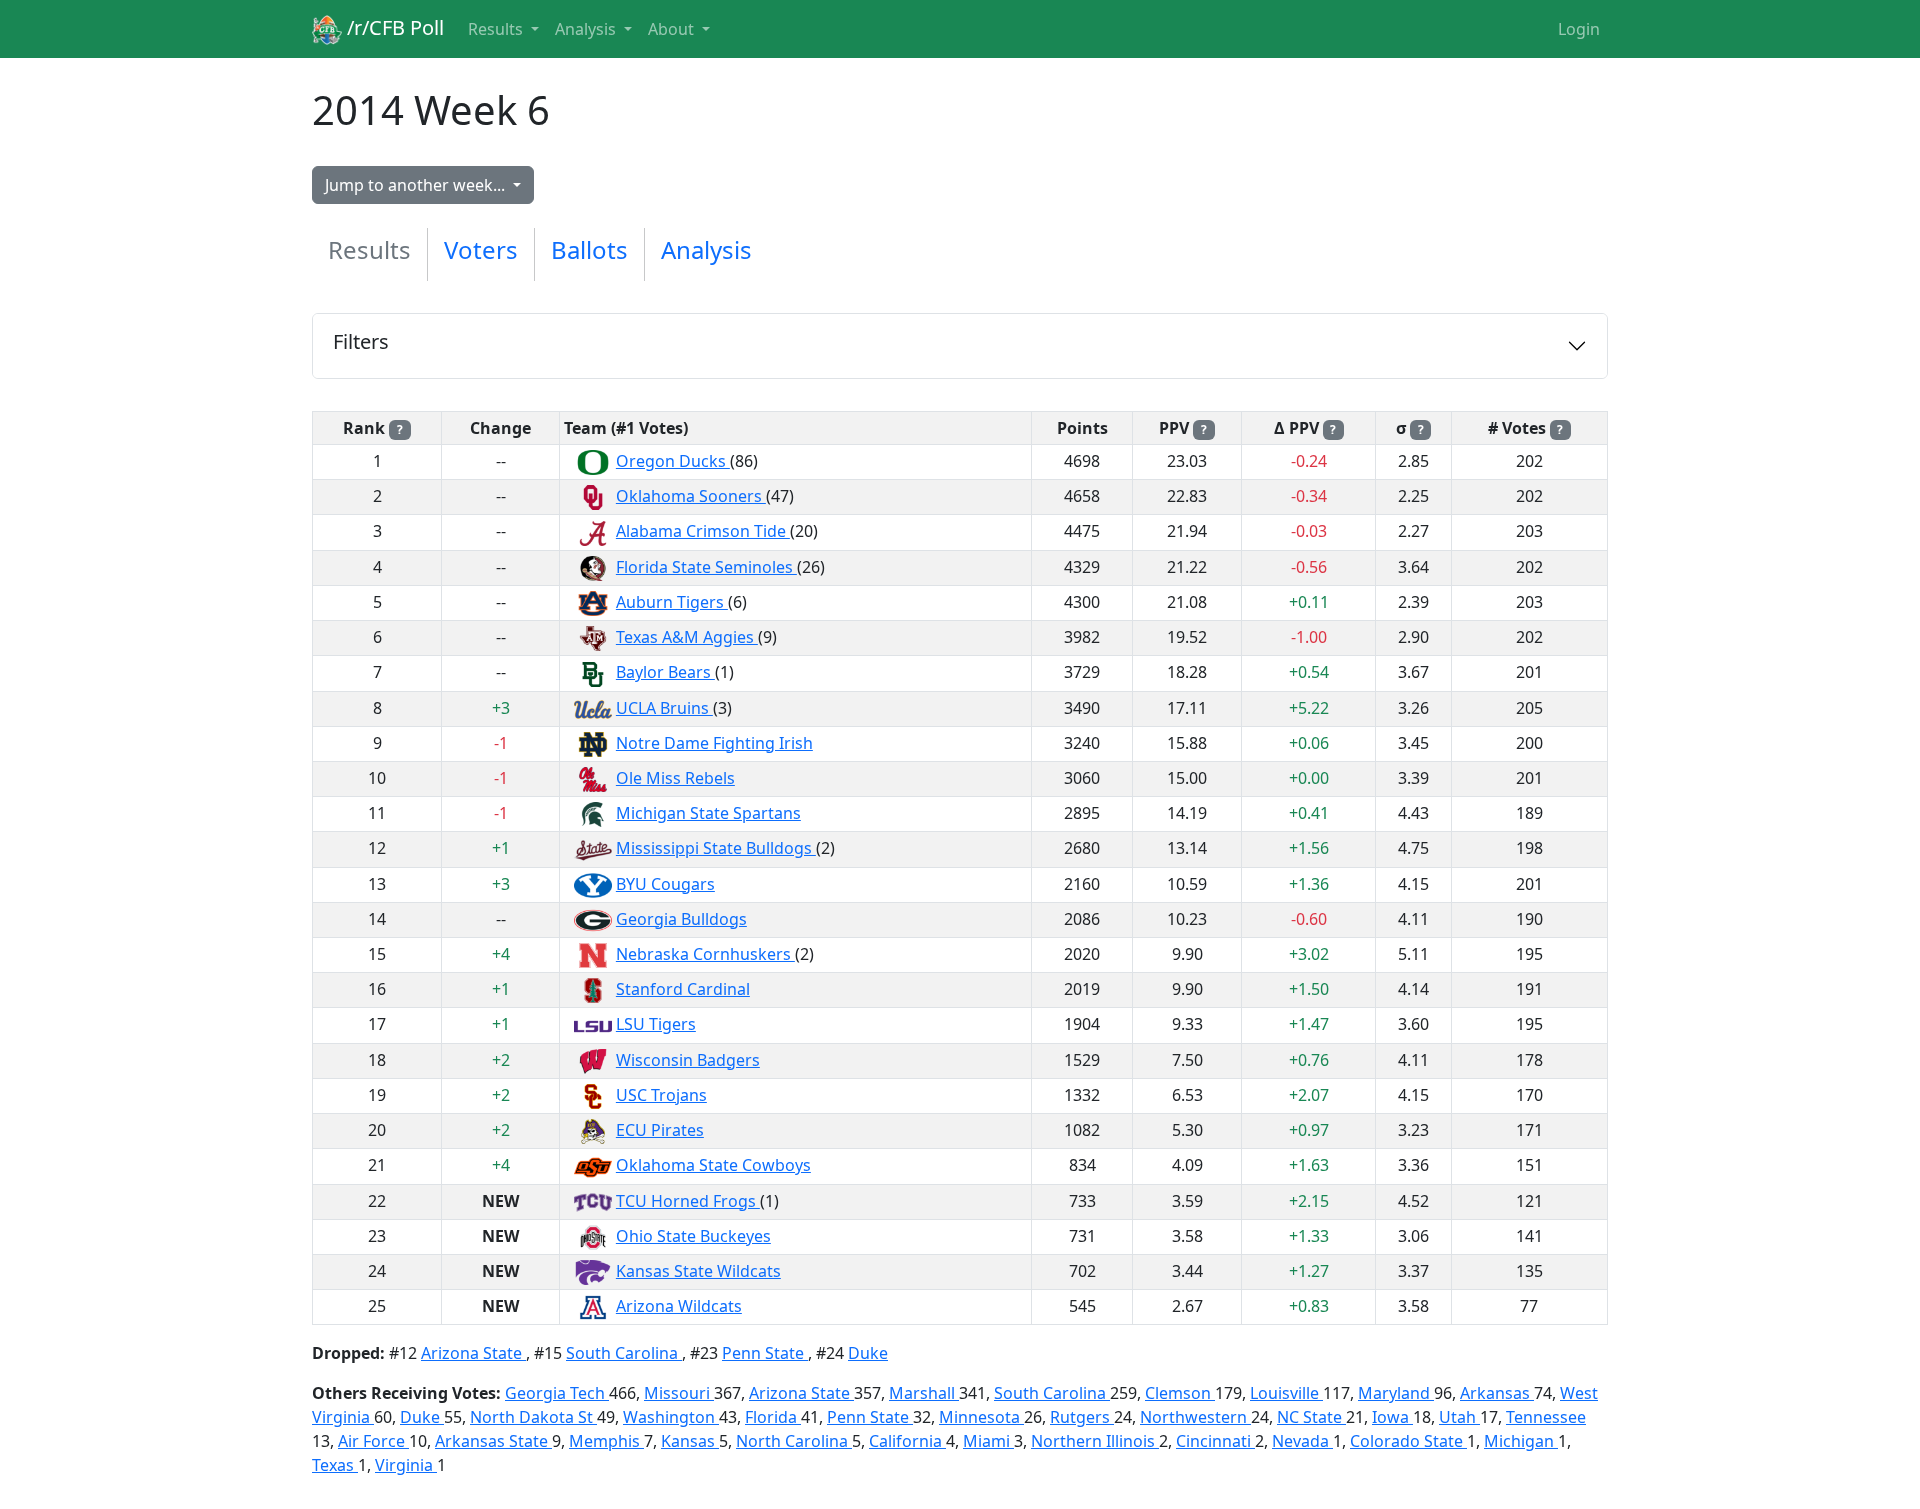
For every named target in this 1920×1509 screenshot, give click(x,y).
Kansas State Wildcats (698, 1271)
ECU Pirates (660, 1130)
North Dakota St (533, 1417)
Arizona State (473, 1353)
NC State (1311, 1417)
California (907, 1441)
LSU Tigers (656, 1024)
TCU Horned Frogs (688, 1201)
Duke (868, 1353)
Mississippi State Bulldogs (716, 848)
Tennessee (1546, 1417)
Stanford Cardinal (683, 989)
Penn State (765, 1353)
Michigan (1521, 1441)
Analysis (706, 249)
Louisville (1286, 1393)
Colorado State (1408, 1441)
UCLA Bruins (664, 708)
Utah (1459, 1417)
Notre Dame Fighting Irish (714, 743)
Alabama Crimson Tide (703, 531)
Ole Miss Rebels (675, 778)
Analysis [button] (587, 29)
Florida (773, 1417)
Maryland (1396, 1393)
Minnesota (981, 1417)
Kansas (690, 1441)
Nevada (1302, 1441)
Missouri (679, 1393)
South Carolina (624, 1353)
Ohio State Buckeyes (693, 1236)
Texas (335, 1465)
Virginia (406, 1465)
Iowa (1392, 1417)
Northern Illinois (1095, 1441)
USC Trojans (661, 1095)
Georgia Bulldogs (681, 919)
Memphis (606, 1441)
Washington (671, 1417)
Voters (481, 249)
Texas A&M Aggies (687, 637)
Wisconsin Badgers (688, 1060)
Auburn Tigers (672, 602)
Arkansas (1497, 1393)
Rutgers (1082, 1417)
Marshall (924, 1393)
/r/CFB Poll (393, 27)
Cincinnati (1215, 1441)
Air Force (373, 1441)
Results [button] (497, 29)
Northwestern (1195, 1417)
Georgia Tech (557, 1393)
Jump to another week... (417, 185)
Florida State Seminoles (706, 567)
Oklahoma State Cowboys (713, 1165)
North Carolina (794, 1441)
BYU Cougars (665, 884)
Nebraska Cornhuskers (705, 954)
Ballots (589, 249)
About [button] (673, 29)
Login (1579, 29)
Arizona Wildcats (679, 1306)
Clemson (1180, 1393)
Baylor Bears (665, 672)
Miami (988, 1441)
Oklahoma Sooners (691, 496)
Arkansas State (493, 1441)
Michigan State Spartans (708, 813)
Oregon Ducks (673, 461)
